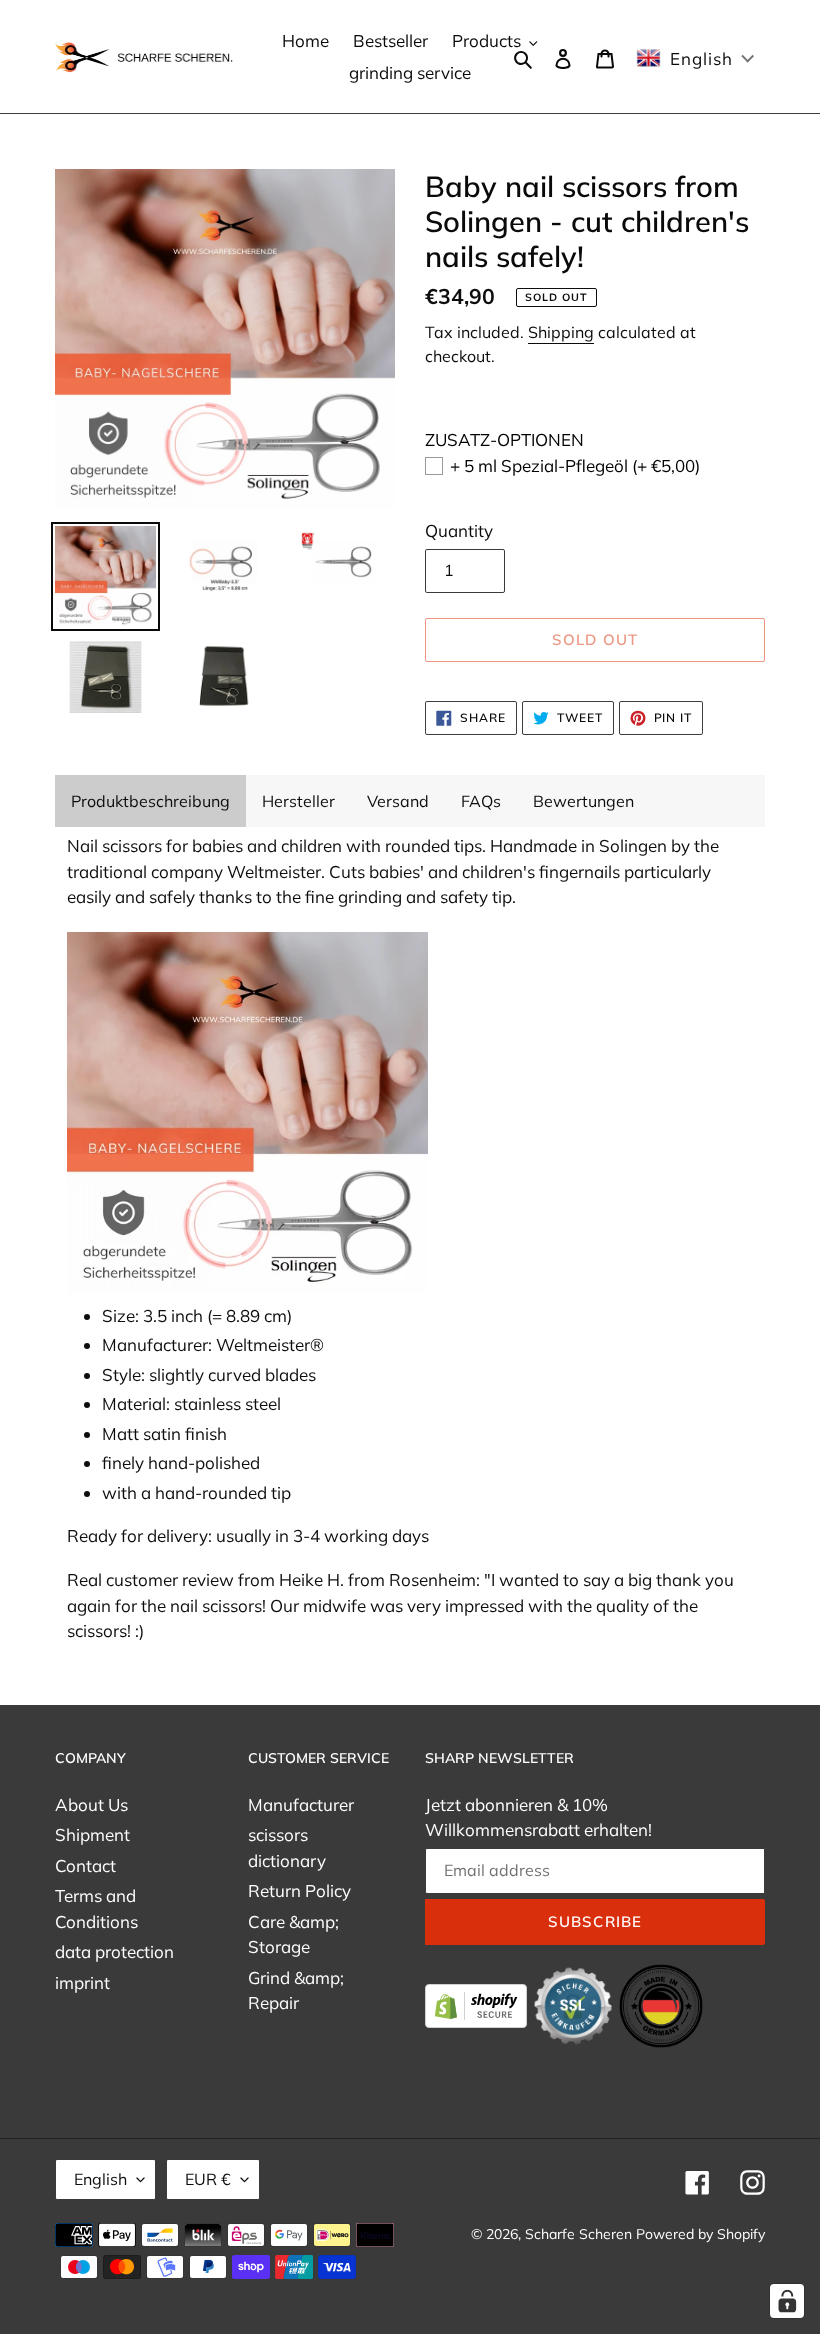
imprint (82, 1982)
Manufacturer (301, 1804)
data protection (114, 1951)
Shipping (561, 332)
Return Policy (299, 1890)
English (100, 2179)
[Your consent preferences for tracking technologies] (787, 2301)
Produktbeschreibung (150, 801)
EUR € (208, 2179)
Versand (398, 801)
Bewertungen (583, 801)
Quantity (459, 530)
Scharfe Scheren (578, 2234)
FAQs (481, 801)
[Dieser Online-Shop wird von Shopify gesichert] (478, 2003)
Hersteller (298, 801)
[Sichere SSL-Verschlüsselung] (575, 2003)
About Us (91, 1804)
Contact (85, 1865)
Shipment (92, 1834)
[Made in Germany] (661, 2003)
